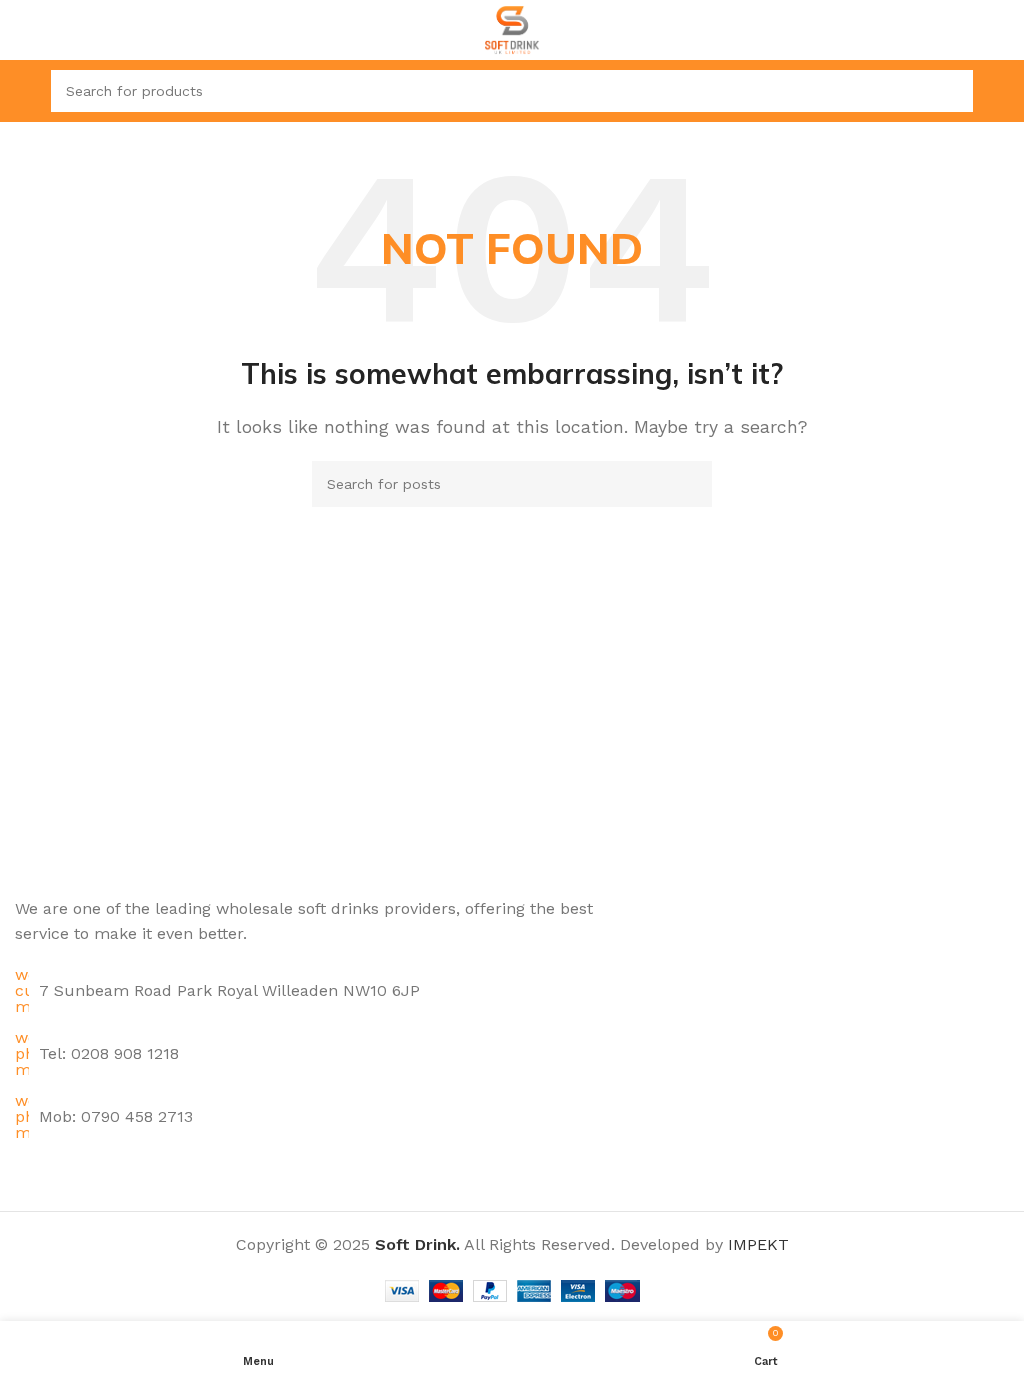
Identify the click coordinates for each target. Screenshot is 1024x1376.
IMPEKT (758, 1244)
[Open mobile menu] (23, 91)
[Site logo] (512, 28)
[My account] (1001, 91)
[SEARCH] (952, 91)
